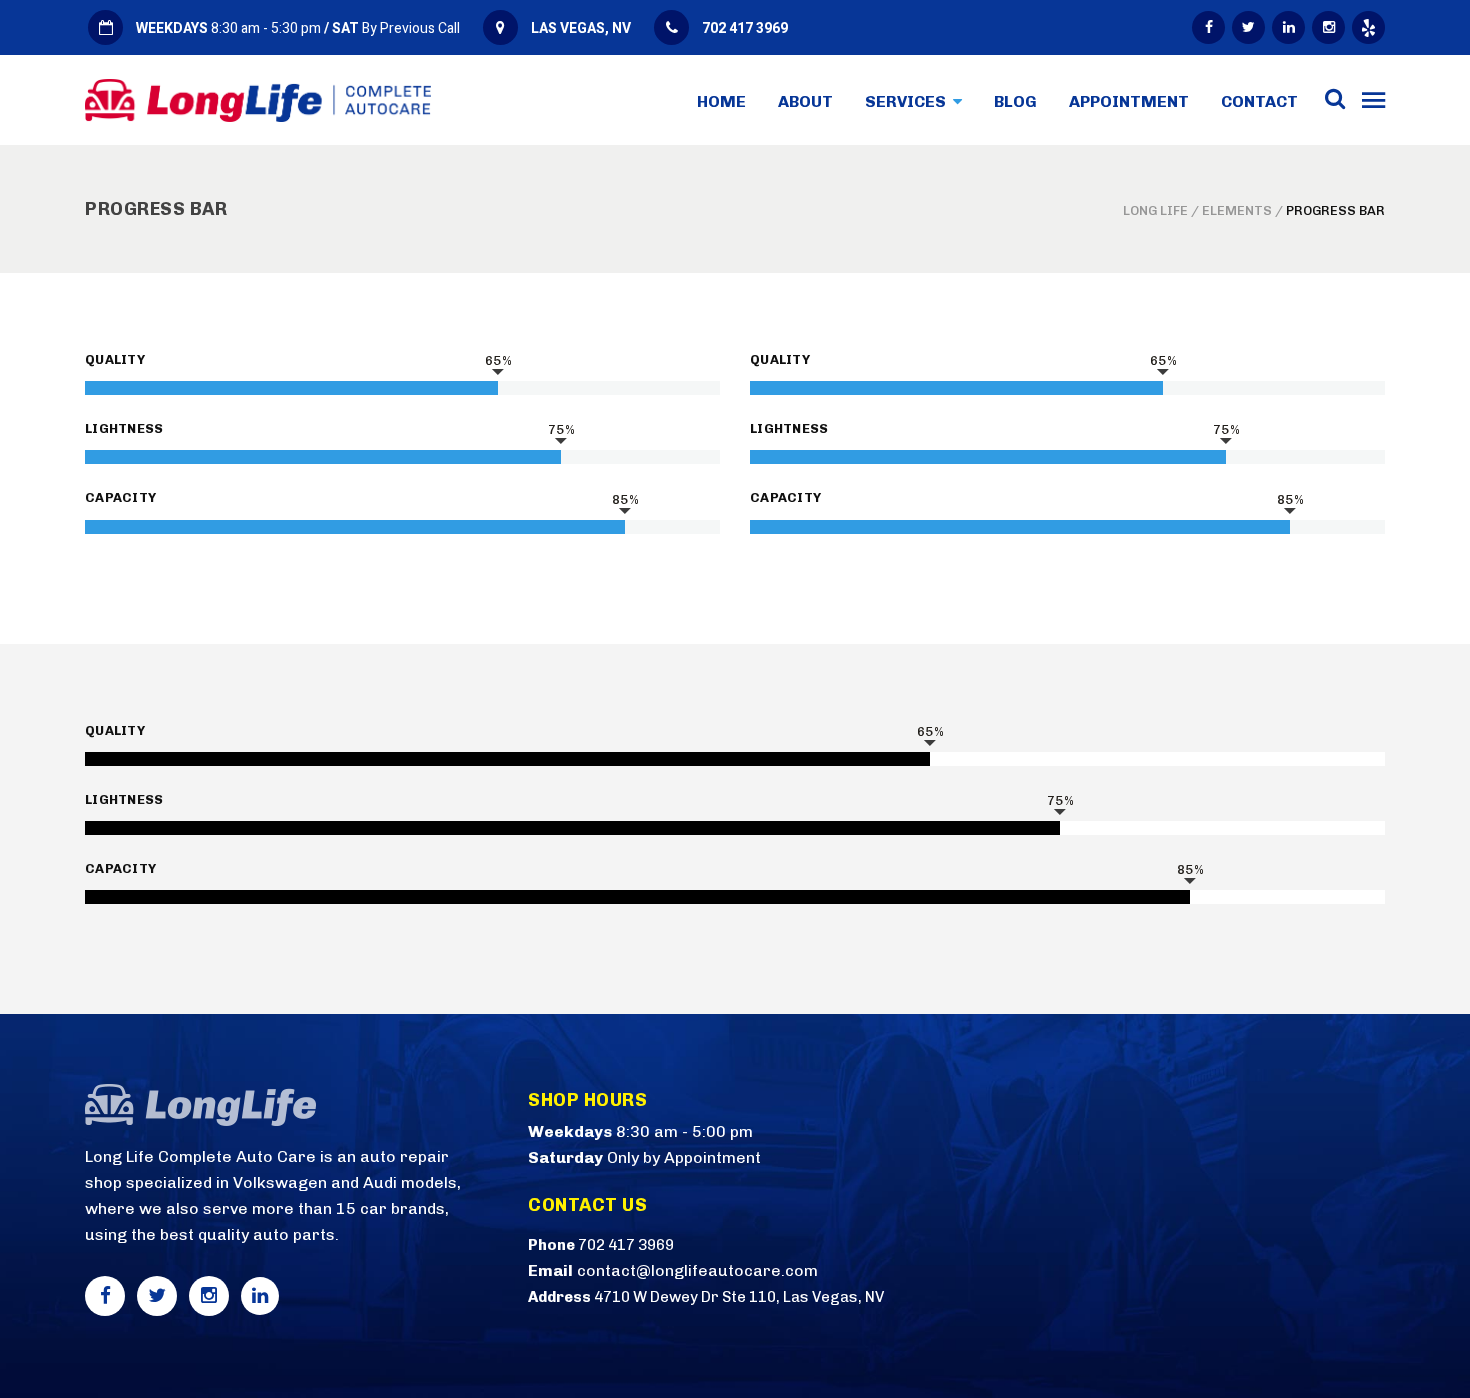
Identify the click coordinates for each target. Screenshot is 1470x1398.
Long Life (1155, 210)
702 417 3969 (745, 28)
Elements (1237, 210)
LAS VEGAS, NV (581, 28)
